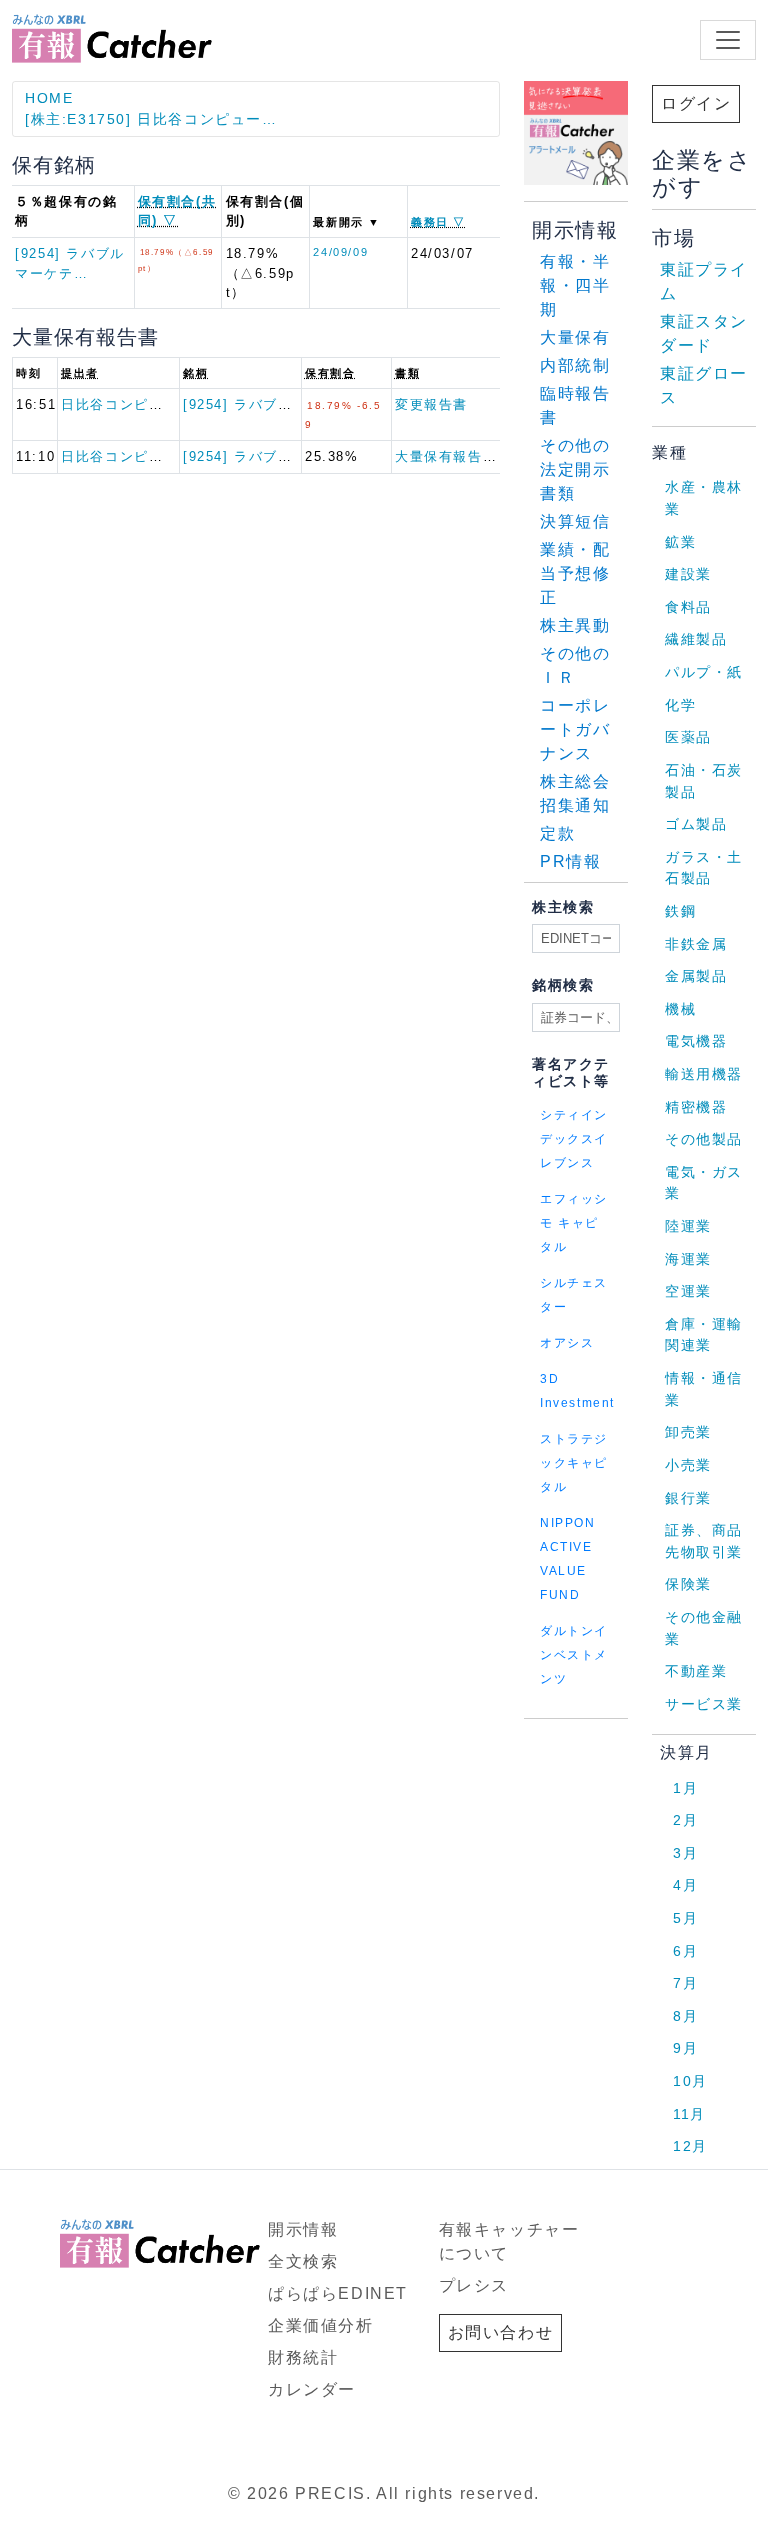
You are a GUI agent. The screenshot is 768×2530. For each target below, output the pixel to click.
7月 (685, 1983)
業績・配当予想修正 (575, 573)
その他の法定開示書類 (575, 469)
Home (49, 98)
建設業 (688, 574)
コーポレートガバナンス (575, 729)
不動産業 (696, 1671)
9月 (685, 2048)
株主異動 (575, 625)
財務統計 (303, 2357)
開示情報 (303, 2229)
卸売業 (688, 1432)
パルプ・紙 (704, 672)
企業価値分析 (321, 2325)
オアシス (567, 1343)
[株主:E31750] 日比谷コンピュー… (151, 119)
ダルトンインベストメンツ (574, 1655)
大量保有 (575, 337)
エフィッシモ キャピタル (574, 1223)
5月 (685, 1918)
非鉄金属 (696, 944)
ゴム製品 (696, 824)
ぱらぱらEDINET (338, 2293)
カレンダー (312, 2389)
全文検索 (303, 2261)
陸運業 (688, 1226)
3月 (685, 1853)
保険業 (688, 1584)
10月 (690, 2081)
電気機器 (696, 1041)
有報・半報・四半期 (575, 285)
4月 (685, 1885)
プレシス (474, 2285)
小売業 (688, 1465)
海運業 (688, 1259)
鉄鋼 (680, 911)
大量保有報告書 (446, 456)
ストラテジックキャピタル (574, 1463)
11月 (689, 2114)
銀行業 (688, 1498)
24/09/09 (340, 252)
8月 (685, 2016)
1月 (685, 1788)
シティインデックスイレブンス (574, 1139)
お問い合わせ (501, 2332)
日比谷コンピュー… (126, 404)
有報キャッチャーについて (509, 2241)
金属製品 (696, 976)
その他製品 (704, 1139)
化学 (680, 705)
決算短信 (575, 521)
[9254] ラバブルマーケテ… (274, 404)
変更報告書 (431, 404)
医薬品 (688, 737)
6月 (685, 1951)
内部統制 (575, 365)
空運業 (688, 1291)
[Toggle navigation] (728, 40)
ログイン (696, 103)
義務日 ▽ (438, 222)
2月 (685, 1820)
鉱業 (680, 542)
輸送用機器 (704, 1074)
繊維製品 (696, 639)
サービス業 (704, 1704)
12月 (690, 2146)
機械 (680, 1009)
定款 (557, 833)
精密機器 (696, 1107)
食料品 (688, 607)
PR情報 (570, 861)
